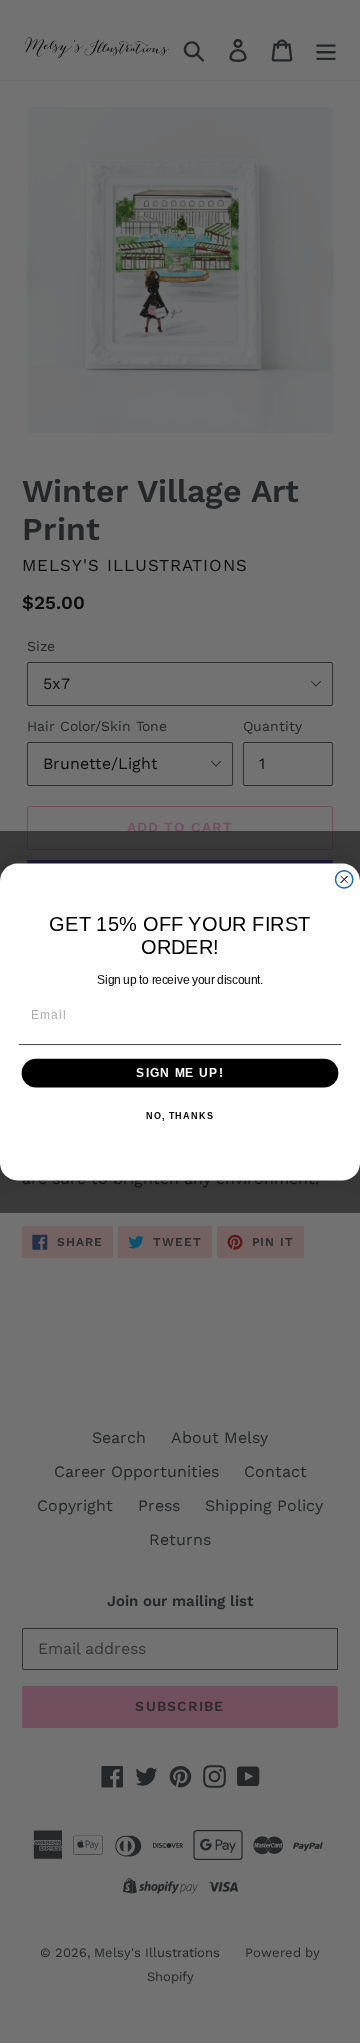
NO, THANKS (180, 1116)
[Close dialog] (344, 878)
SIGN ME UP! (179, 1072)
